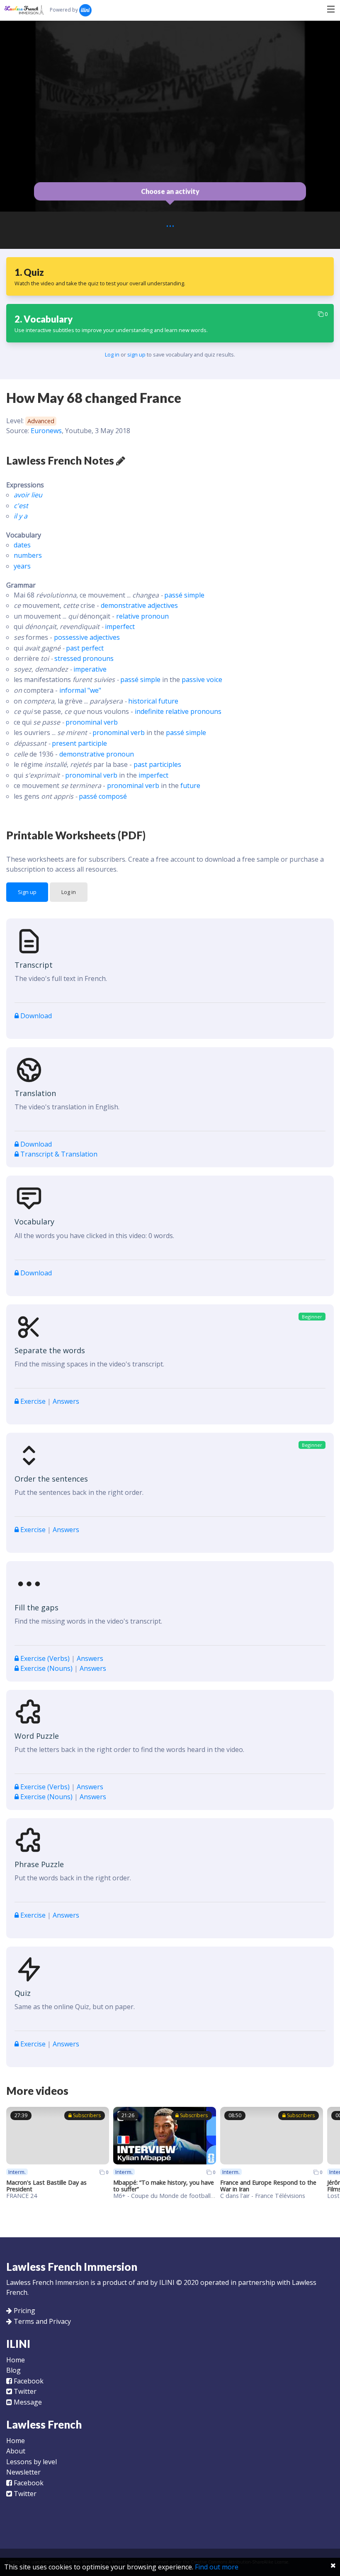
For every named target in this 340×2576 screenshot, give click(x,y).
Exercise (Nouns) (46, 1668)
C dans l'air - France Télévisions (263, 2196)
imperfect (120, 627)
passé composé (103, 796)
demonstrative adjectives (139, 605)
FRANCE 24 (22, 2196)
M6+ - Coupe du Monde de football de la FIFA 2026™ (186, 2196)
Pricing (24, 2311)
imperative (90, 669)
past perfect (85, 648)
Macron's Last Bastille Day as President (46, 2186)
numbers (28, 555)
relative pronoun (142, 616)
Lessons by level (32, 2462)
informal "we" (80, 690)
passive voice (202, 680)
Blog (13, 2370)
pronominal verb (92, 722)
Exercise (33, 1401)
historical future (153, 701)
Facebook (28, 2381)
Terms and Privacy (42, 2321)
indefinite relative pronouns (178, 711)
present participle (79, 743)
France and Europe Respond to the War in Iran (268, 2186)
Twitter (24, 2391)
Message (27, 2402)
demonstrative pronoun (97, 754)
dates (22, 545)
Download (35, 1016)
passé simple (184, 595)
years (22, 566)
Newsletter (23, 2472)
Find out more (217, 2567)
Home (16, 2360)
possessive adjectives (87, 637)
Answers (66, 1401)
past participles (157, 764)
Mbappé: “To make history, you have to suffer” (164, 2186)
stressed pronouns (84, 658)
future (190, 786)
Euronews (46, 431)
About (16, 2451)
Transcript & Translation (58, 1154)
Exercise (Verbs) (45, 1658)
